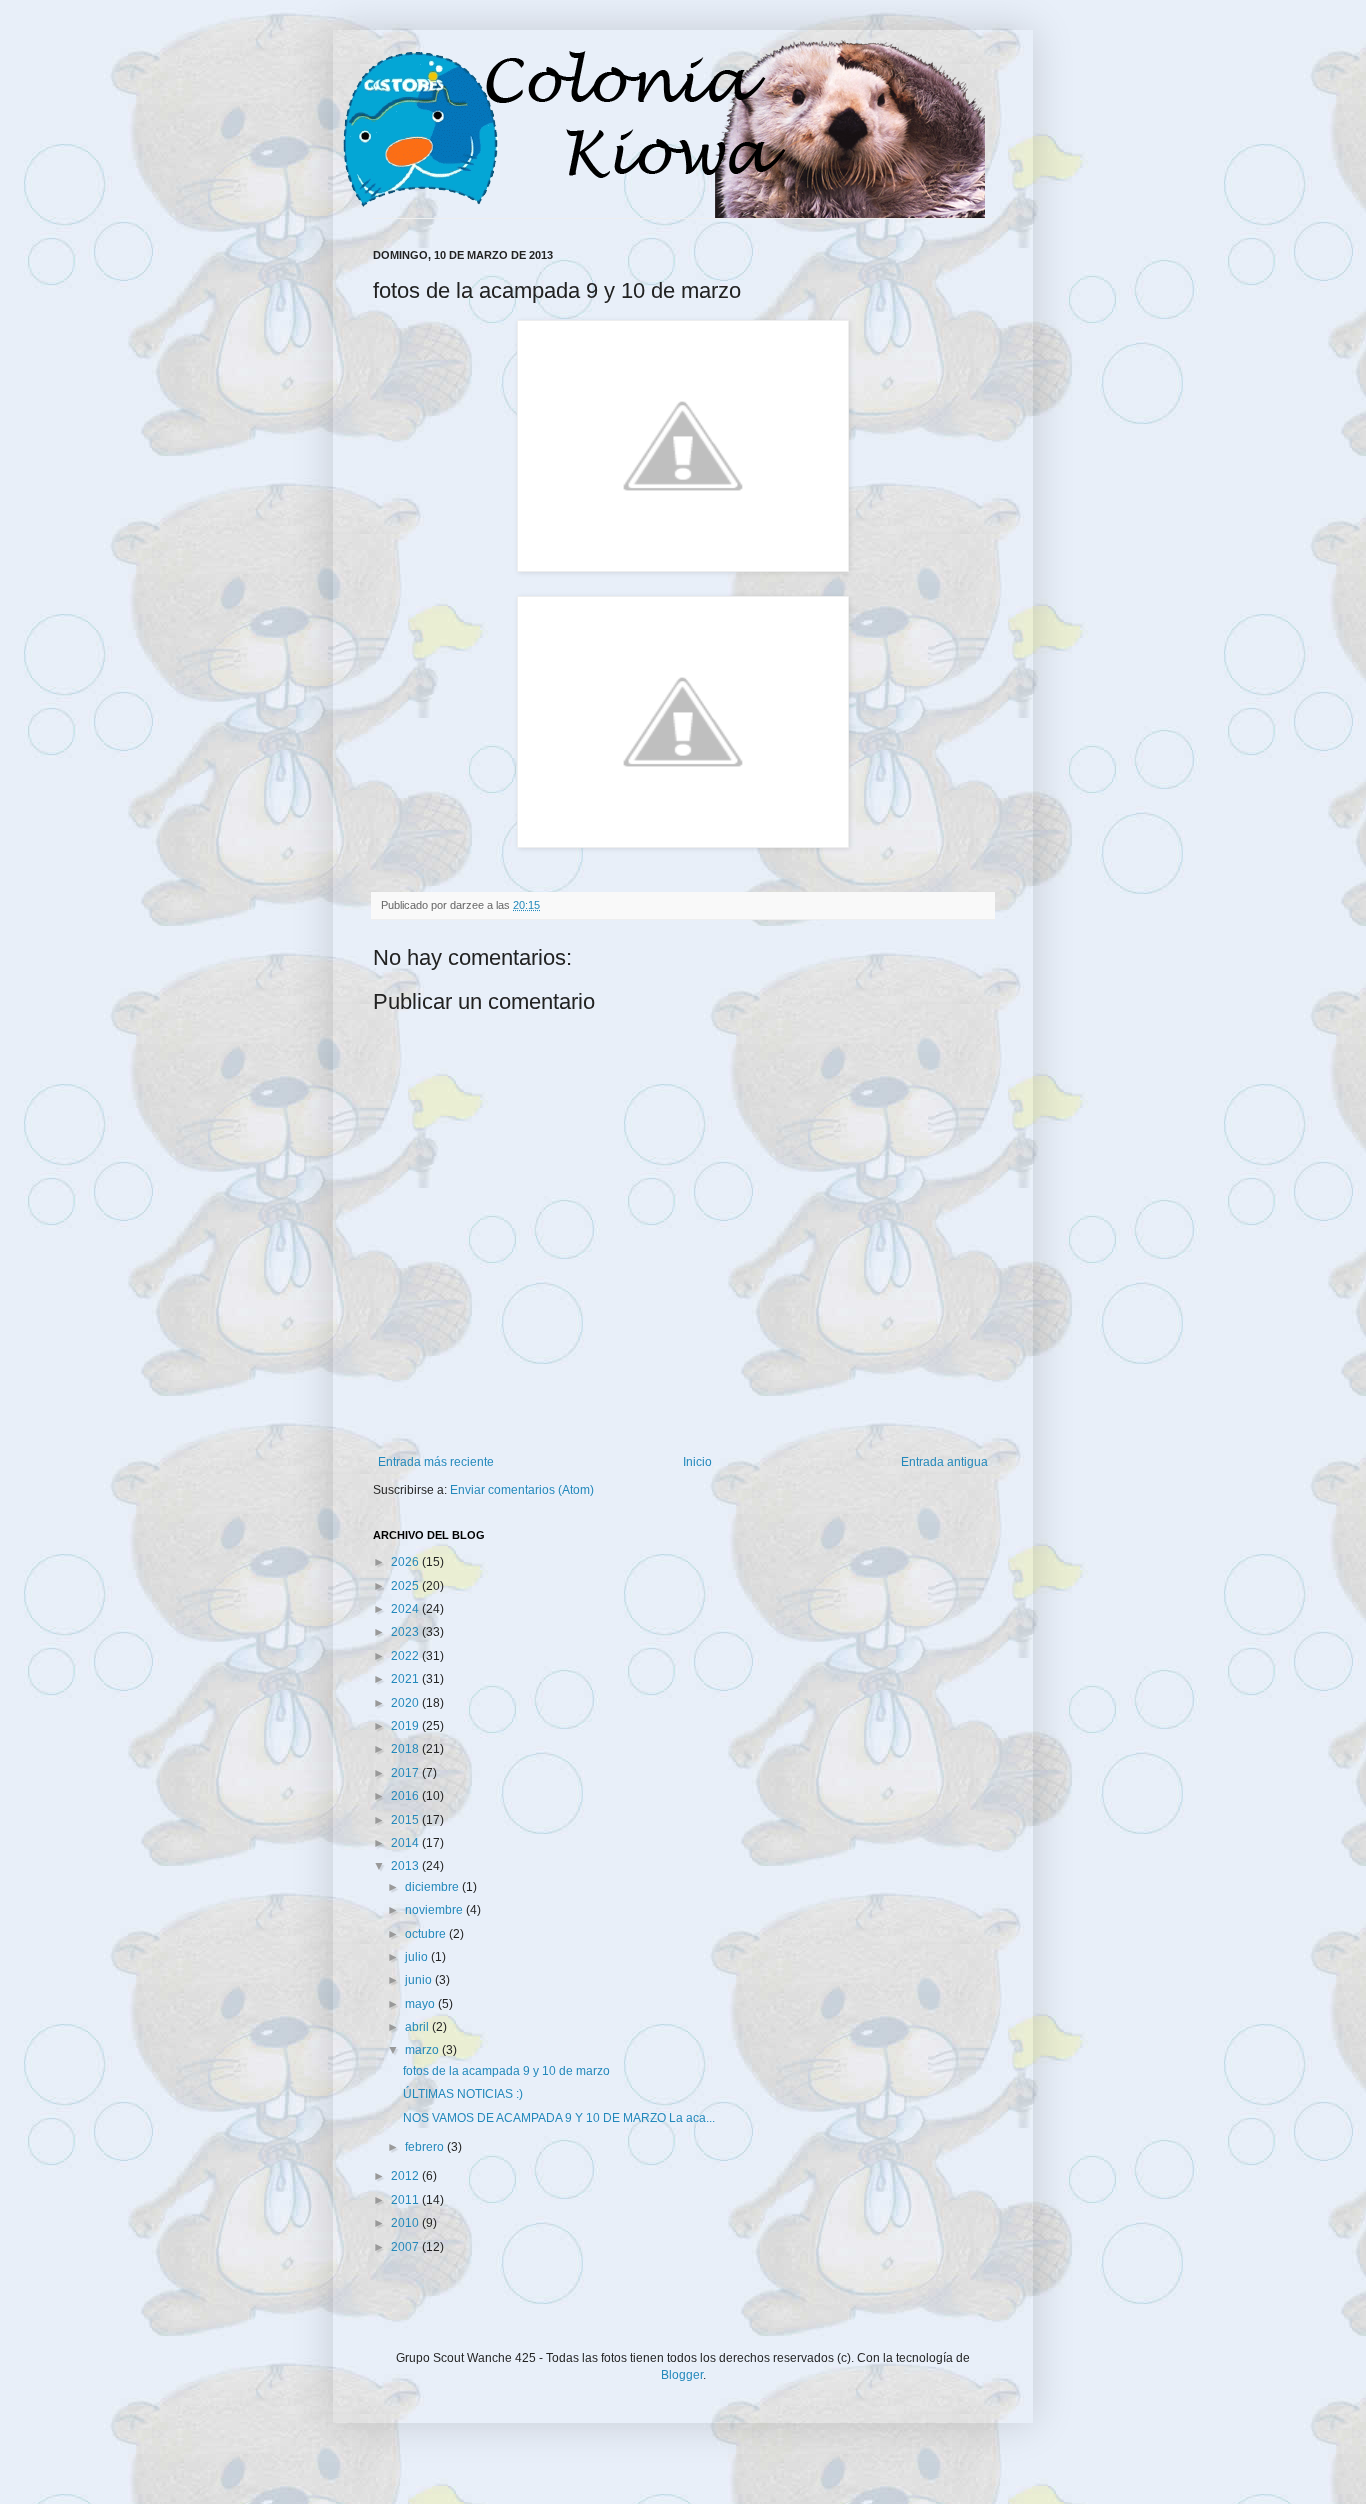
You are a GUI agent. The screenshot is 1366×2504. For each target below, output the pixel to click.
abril (418, 2027)
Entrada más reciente (436, 1462)
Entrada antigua (944, 1462)
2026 (406, 1562)
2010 (406, 2223)
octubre (427, 1934)
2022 (406, 1656)
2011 (406, 2200)
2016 (406, 1796)
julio (418, 1957)
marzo (423, 2050)
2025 (406, 1586)
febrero (426, 2147)
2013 (406, 1866)
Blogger (682, 2375)
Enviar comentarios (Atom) (522, 1490)
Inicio (697, 1462)
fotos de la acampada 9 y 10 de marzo (506, 2071)
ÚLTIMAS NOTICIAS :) (463, 2094)
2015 (406, 1820)
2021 (406, 1679)
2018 (406, 1749)
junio (420, 1980)
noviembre (435, 1910)
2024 (406, 1609)
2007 (406, 2247)
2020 (406, 1703)
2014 (406, 1843)
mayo (421, 2004)
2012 (406, 2176)
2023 (406, 1632)
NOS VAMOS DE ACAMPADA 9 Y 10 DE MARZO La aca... (559, 2118)
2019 (406, 1726)
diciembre (433, 1887)
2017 (406, 1773)
